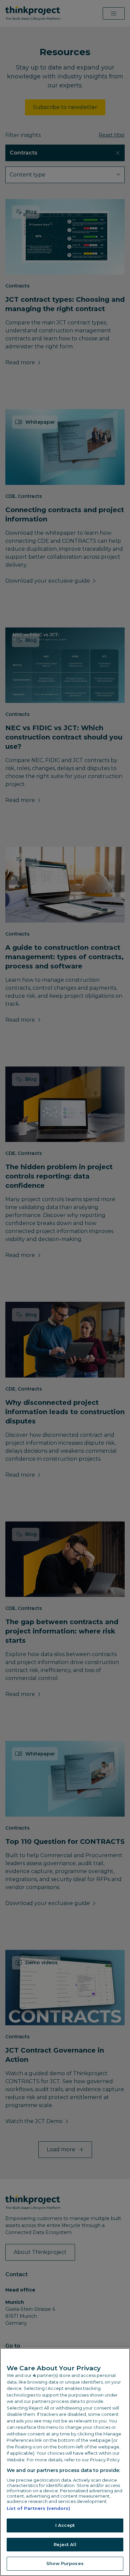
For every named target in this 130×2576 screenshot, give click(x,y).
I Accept (65, 2525)
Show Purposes (65, 2563)
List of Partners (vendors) (38, 2508)
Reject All (65, 2544)
